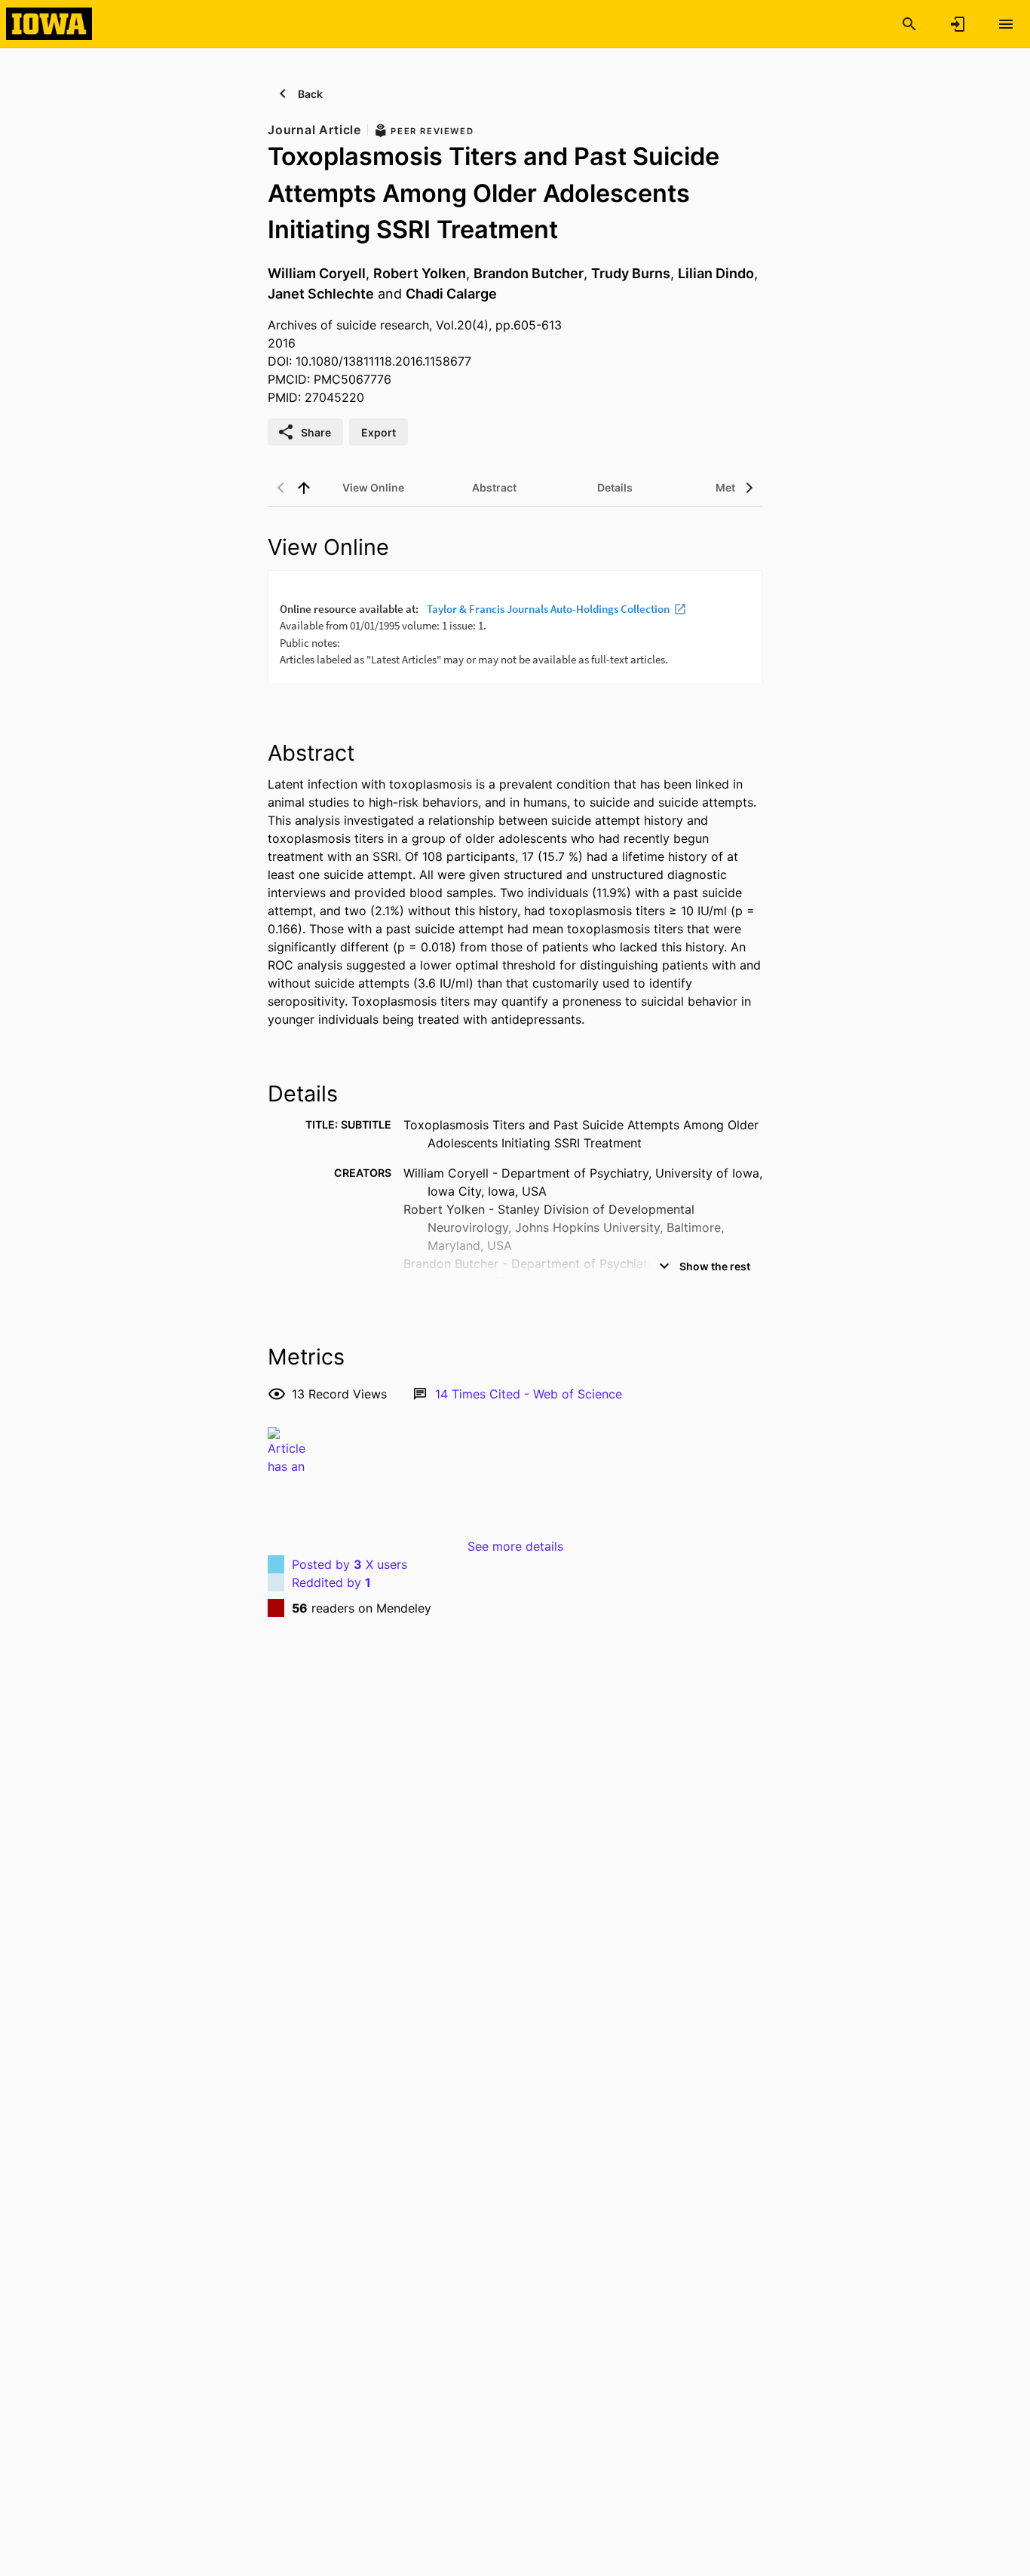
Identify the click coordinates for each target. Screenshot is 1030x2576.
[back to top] (304, 488)
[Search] (909, 24)
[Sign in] (958, 24)
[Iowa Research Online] (49, 23)
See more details (515, 1546)
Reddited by (331, 1582)
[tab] (373, 488)
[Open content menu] (1006, 24)
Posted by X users (349, 1564)
